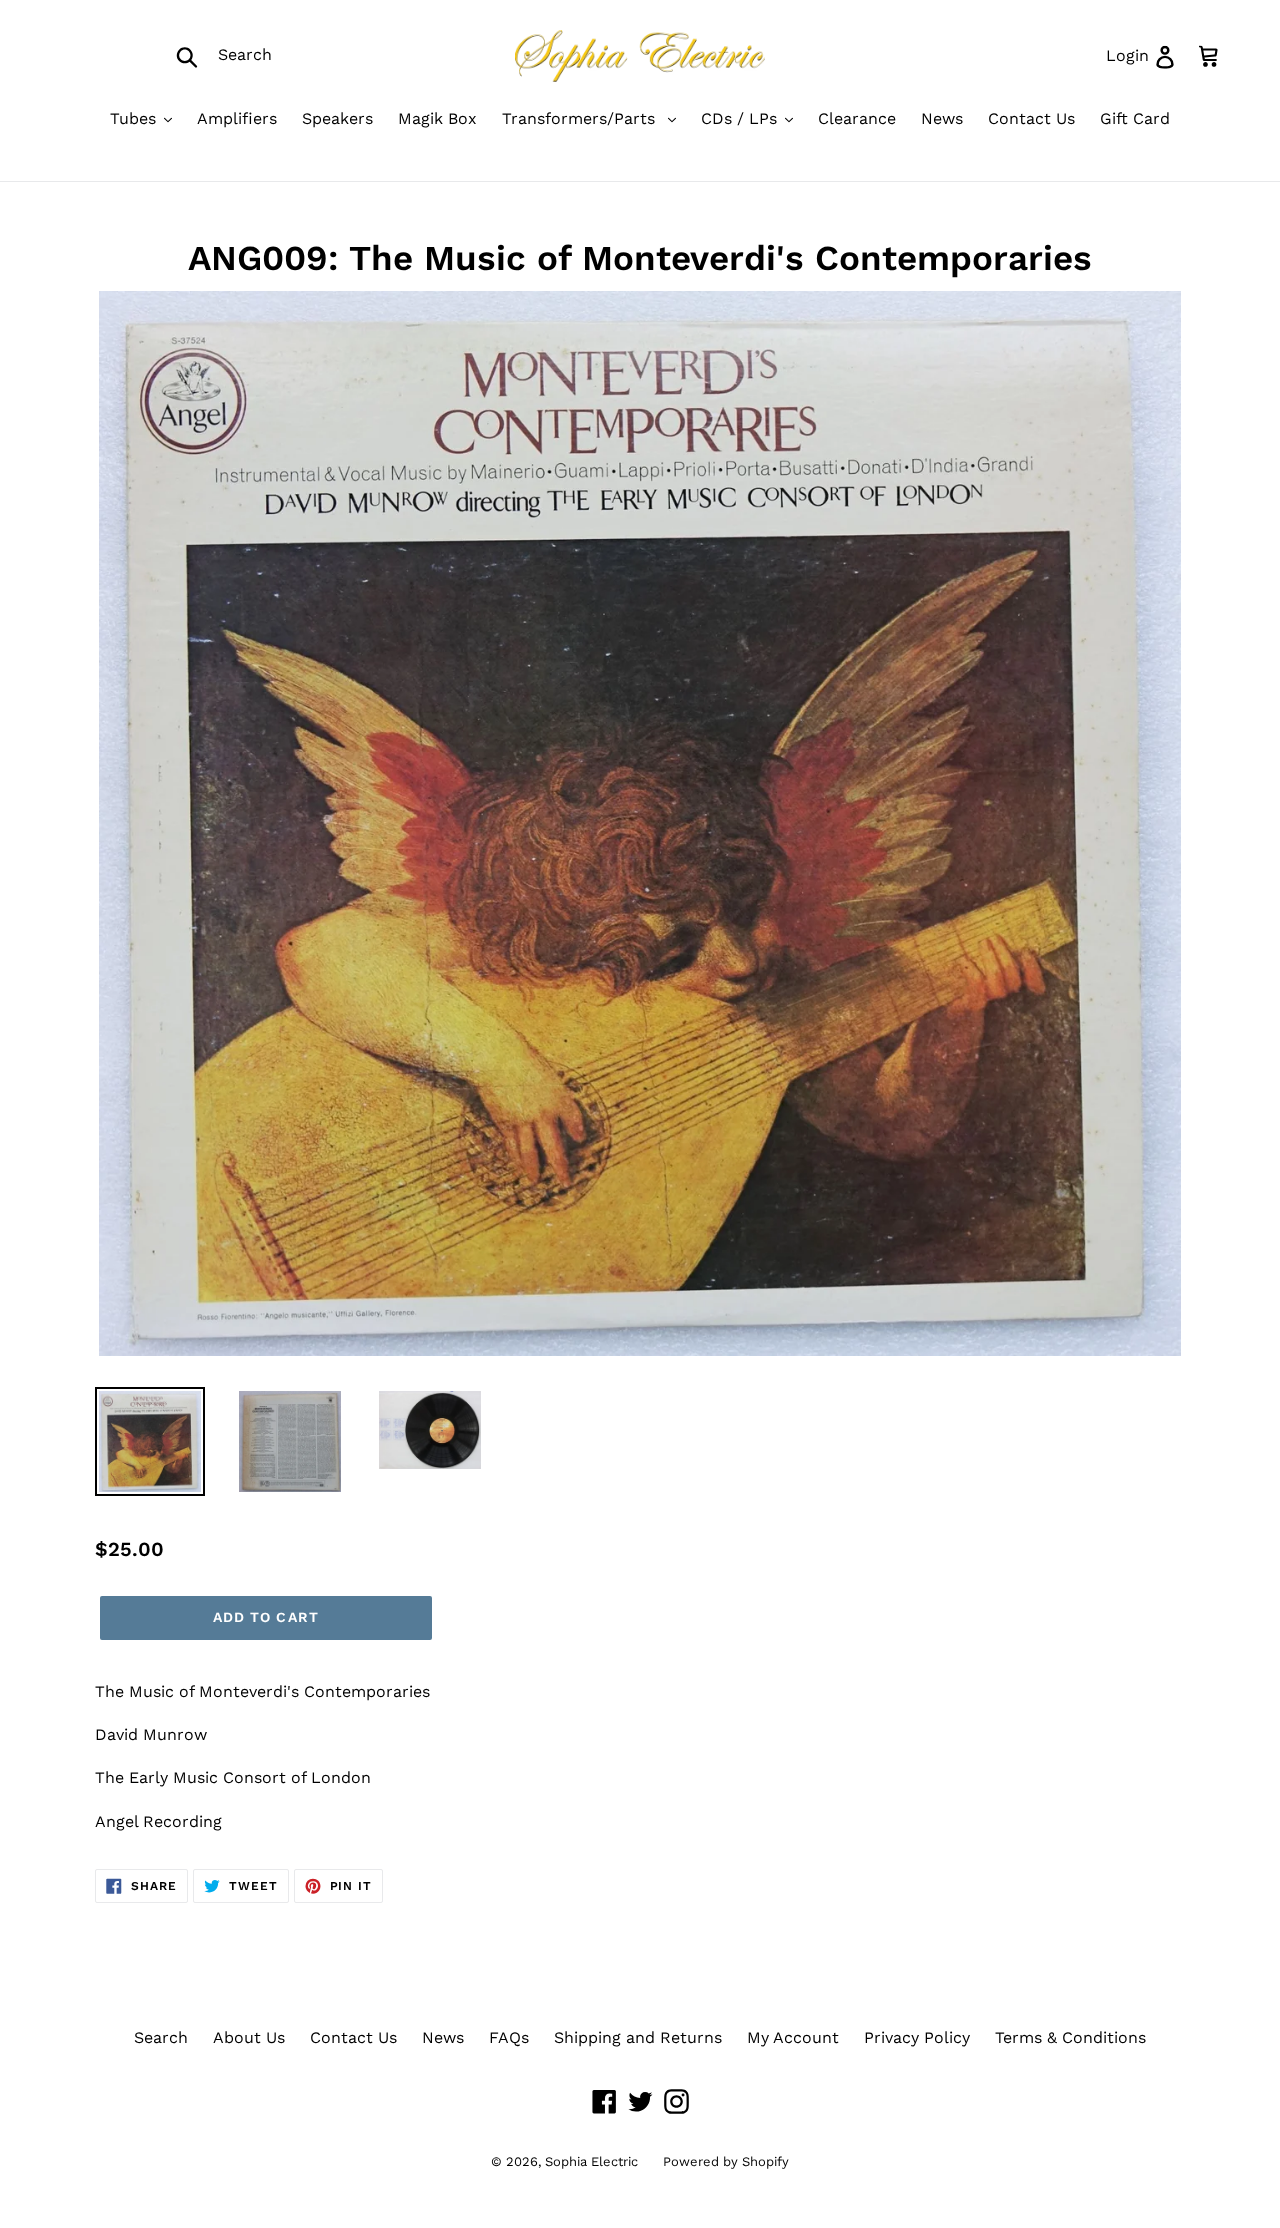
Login (1148, 55)
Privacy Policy (917, 2037)
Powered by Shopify (726, 2161)
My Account (793, 2037)
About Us (249, 2037)
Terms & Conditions (1070, 2037)
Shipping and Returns (638, 2037)
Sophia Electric (591, 2161)
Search (161, 2037)
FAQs (509, 2037)
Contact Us (353, 2037)
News (443, 2037)
